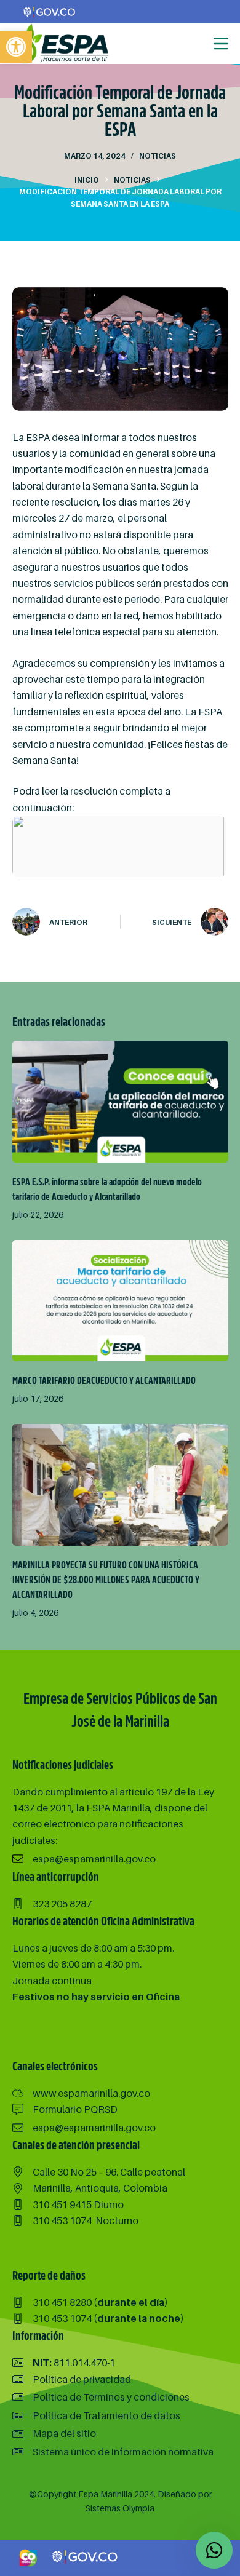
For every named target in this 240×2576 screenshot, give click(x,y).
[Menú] (221, 44)
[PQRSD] (65, 2109)
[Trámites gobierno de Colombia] (86, 2557)
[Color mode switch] (195, 44)
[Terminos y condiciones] (101, 2397)
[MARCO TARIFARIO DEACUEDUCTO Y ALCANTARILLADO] (120, 1301)
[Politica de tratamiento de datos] (96, 2415)
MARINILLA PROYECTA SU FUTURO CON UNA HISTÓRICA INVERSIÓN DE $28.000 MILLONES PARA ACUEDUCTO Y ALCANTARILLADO (106, 1580)
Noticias (158, 156)
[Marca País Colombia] (28, 2557)
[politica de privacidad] (72, 2379)
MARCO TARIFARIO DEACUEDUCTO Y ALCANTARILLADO (104, 1381)
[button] (16, 47)
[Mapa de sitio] (54, 2433)
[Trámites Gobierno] (50, 11)
